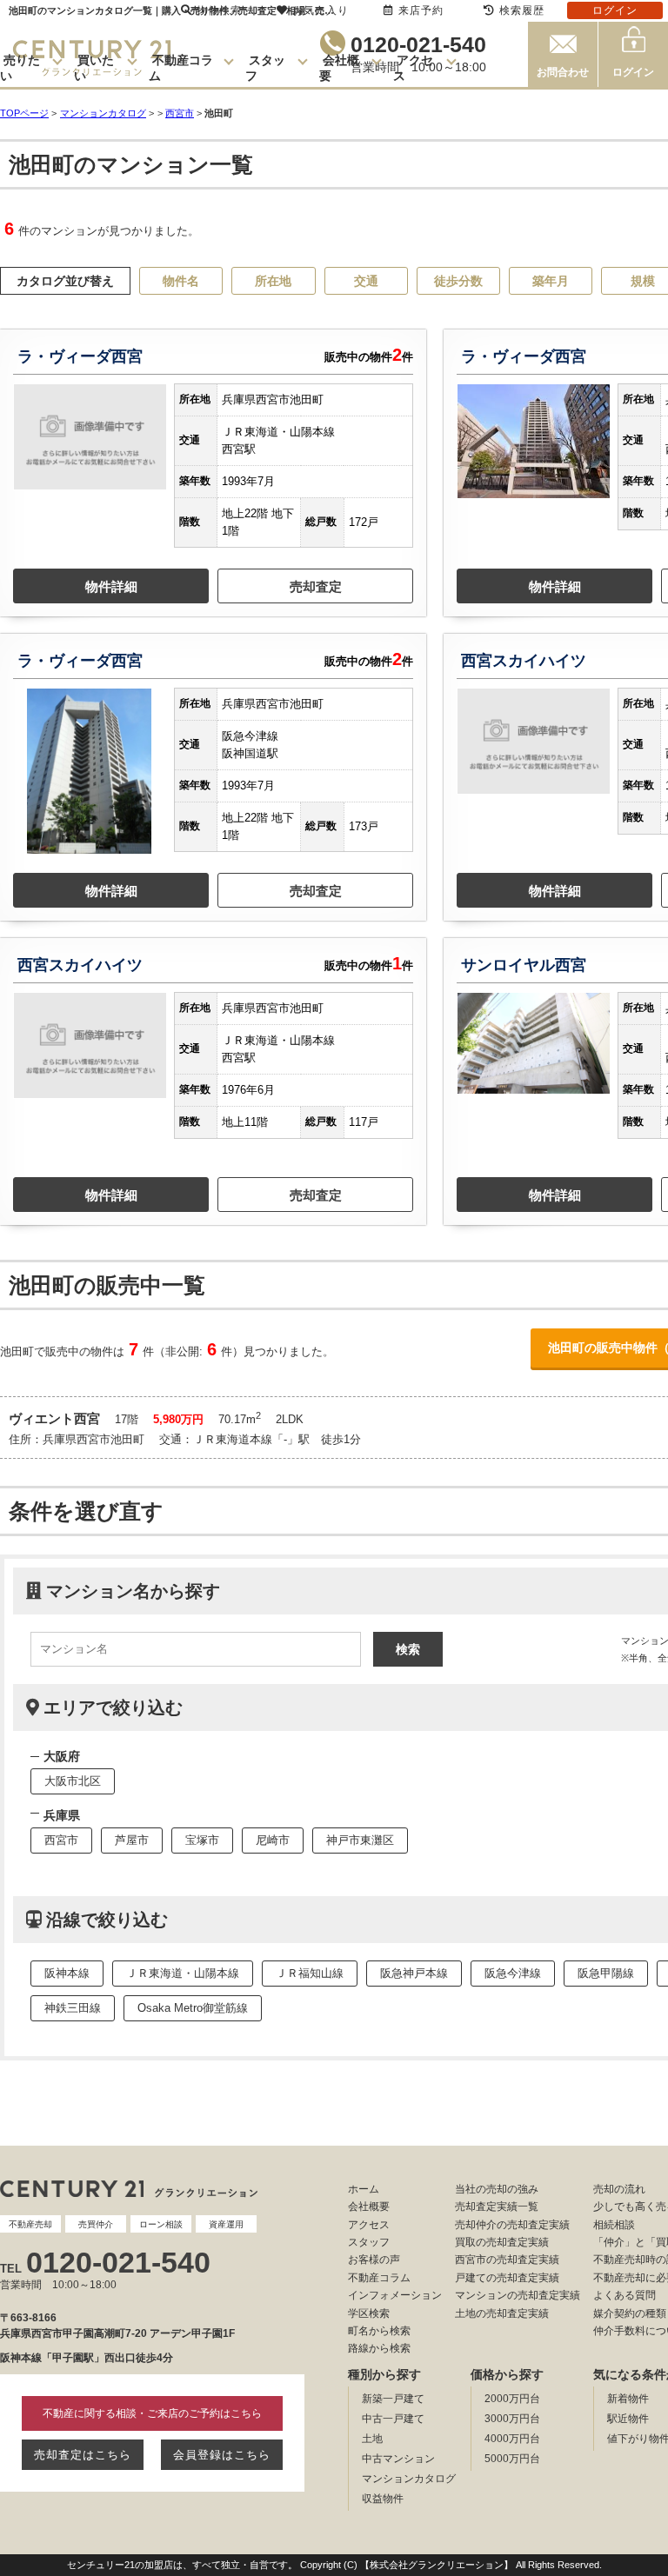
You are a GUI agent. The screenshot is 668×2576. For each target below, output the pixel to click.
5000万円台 (512, 2459)
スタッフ (369, 2242)
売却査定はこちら (83, 2455)
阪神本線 (67, 1973)
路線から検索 (379, 2348)
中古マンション (398, 2459)
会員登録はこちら (222, 2455)
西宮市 (180, 113)
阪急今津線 (513, 1973)
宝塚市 (202, 1840)
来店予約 (421, 10)
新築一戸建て (393, 2399)
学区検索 (369, 2313)
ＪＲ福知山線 (310, 1973)
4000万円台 (512, 2439)
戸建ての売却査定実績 (507, 2278)
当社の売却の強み (497, 2189)
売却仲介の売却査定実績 (512, 2225)
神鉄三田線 (73, 2008)
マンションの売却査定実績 (518, 2295)
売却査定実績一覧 (497, 2207)
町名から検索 (379, 2331)
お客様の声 (374, 2260)
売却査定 (316, 586)
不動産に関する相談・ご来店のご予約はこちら (152, 2413)
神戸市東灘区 (360, 1840)
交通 (366, 281)
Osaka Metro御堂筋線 (193, 2008)
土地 (372, 2439)
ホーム (364, 2189)
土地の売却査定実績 (502, 2313)
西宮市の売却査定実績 (507, 2260)
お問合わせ (563, 72)
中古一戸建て (393, 2419)
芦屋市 (132, 1840)
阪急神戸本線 (414, 1973)
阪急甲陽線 (606, 1973)
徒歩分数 (458, 281)
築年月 (551, 281)
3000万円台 (512, 2419)
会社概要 (369, 2207)
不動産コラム (379, 2278)
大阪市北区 (73, 1781)
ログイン (633, 72)
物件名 (181, 281)
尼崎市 (273, 1840)
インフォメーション (395, 2295)
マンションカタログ (409, 2479)
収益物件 (383, 2499)
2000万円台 (512, 2399)
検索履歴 (522, 10)
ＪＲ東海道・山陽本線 (183, 1973)
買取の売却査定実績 (502, 2242)
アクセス (369, 2225)
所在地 (273, 281)
